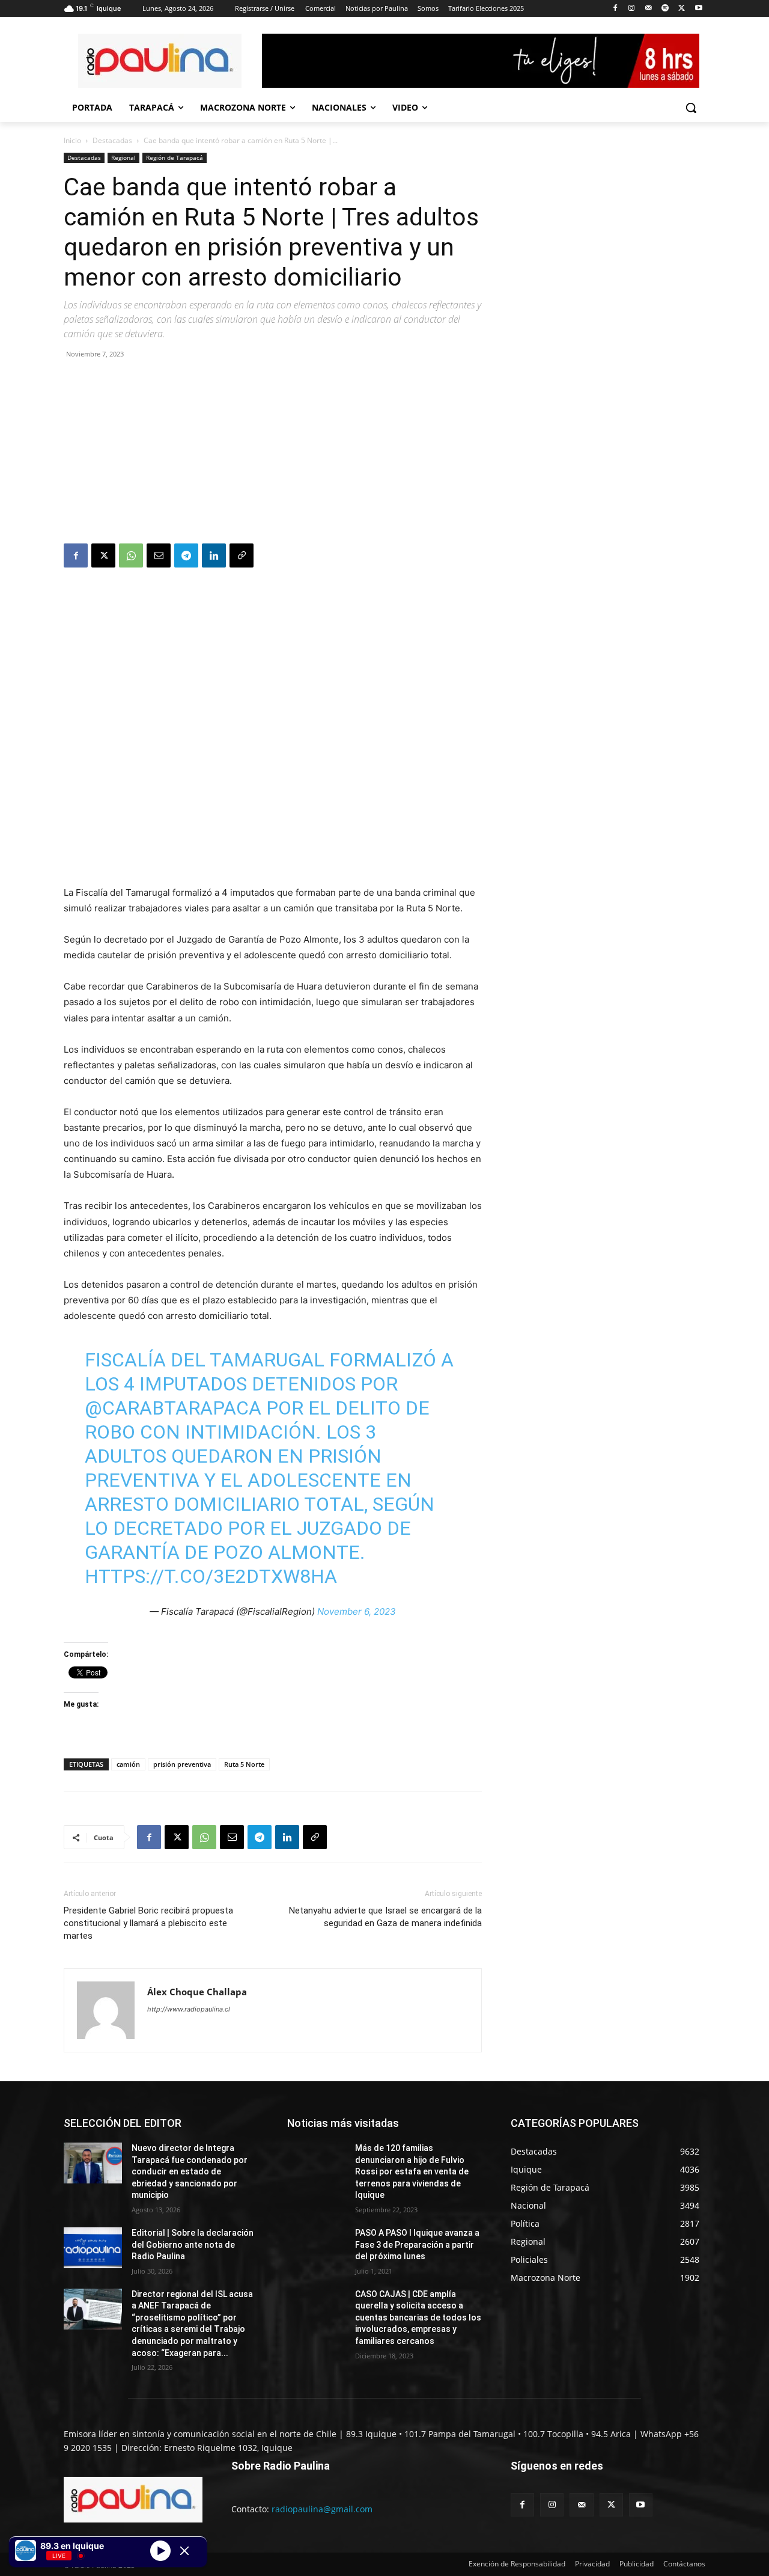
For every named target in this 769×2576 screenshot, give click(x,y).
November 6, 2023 (357, 1611)
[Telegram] (186, 555)
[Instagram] (632, 9)
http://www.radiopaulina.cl (189, 2009)
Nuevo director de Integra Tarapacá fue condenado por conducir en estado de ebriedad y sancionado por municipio (190, 2171)
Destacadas (112, 140)
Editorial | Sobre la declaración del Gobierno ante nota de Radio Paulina (193, 2244)
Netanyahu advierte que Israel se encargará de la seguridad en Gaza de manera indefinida (385, 1917)
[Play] (160, 2550)
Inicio (72, 140)
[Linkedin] (214, 555)
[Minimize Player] (184, 2551)
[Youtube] (698, 9)
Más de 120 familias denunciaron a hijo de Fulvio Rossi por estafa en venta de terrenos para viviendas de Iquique (412, 2171)
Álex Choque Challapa (197, 1992)
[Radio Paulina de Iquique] (160, 61)
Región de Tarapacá (175, 158)
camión (128, 1764)
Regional (123, 158)
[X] (682, 9)
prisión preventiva (182, 1764)
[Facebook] (615, 9)
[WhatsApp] (131, 555)
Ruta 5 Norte (244, 1764)
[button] (691, 108)
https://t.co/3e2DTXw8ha (211, 1576)
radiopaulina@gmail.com (322, 2509)
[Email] (159, 555)
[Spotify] (665, 9)
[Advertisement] (273, 453)
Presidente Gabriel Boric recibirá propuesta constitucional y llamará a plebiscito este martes (148, 1923)
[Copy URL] (242, 555)
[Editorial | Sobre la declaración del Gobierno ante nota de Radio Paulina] (93, 2248)
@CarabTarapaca (173, 1408)
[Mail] (649, 9)
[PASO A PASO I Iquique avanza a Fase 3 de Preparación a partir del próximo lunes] (316, 2248)
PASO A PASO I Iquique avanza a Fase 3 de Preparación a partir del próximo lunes (417, 2244)
